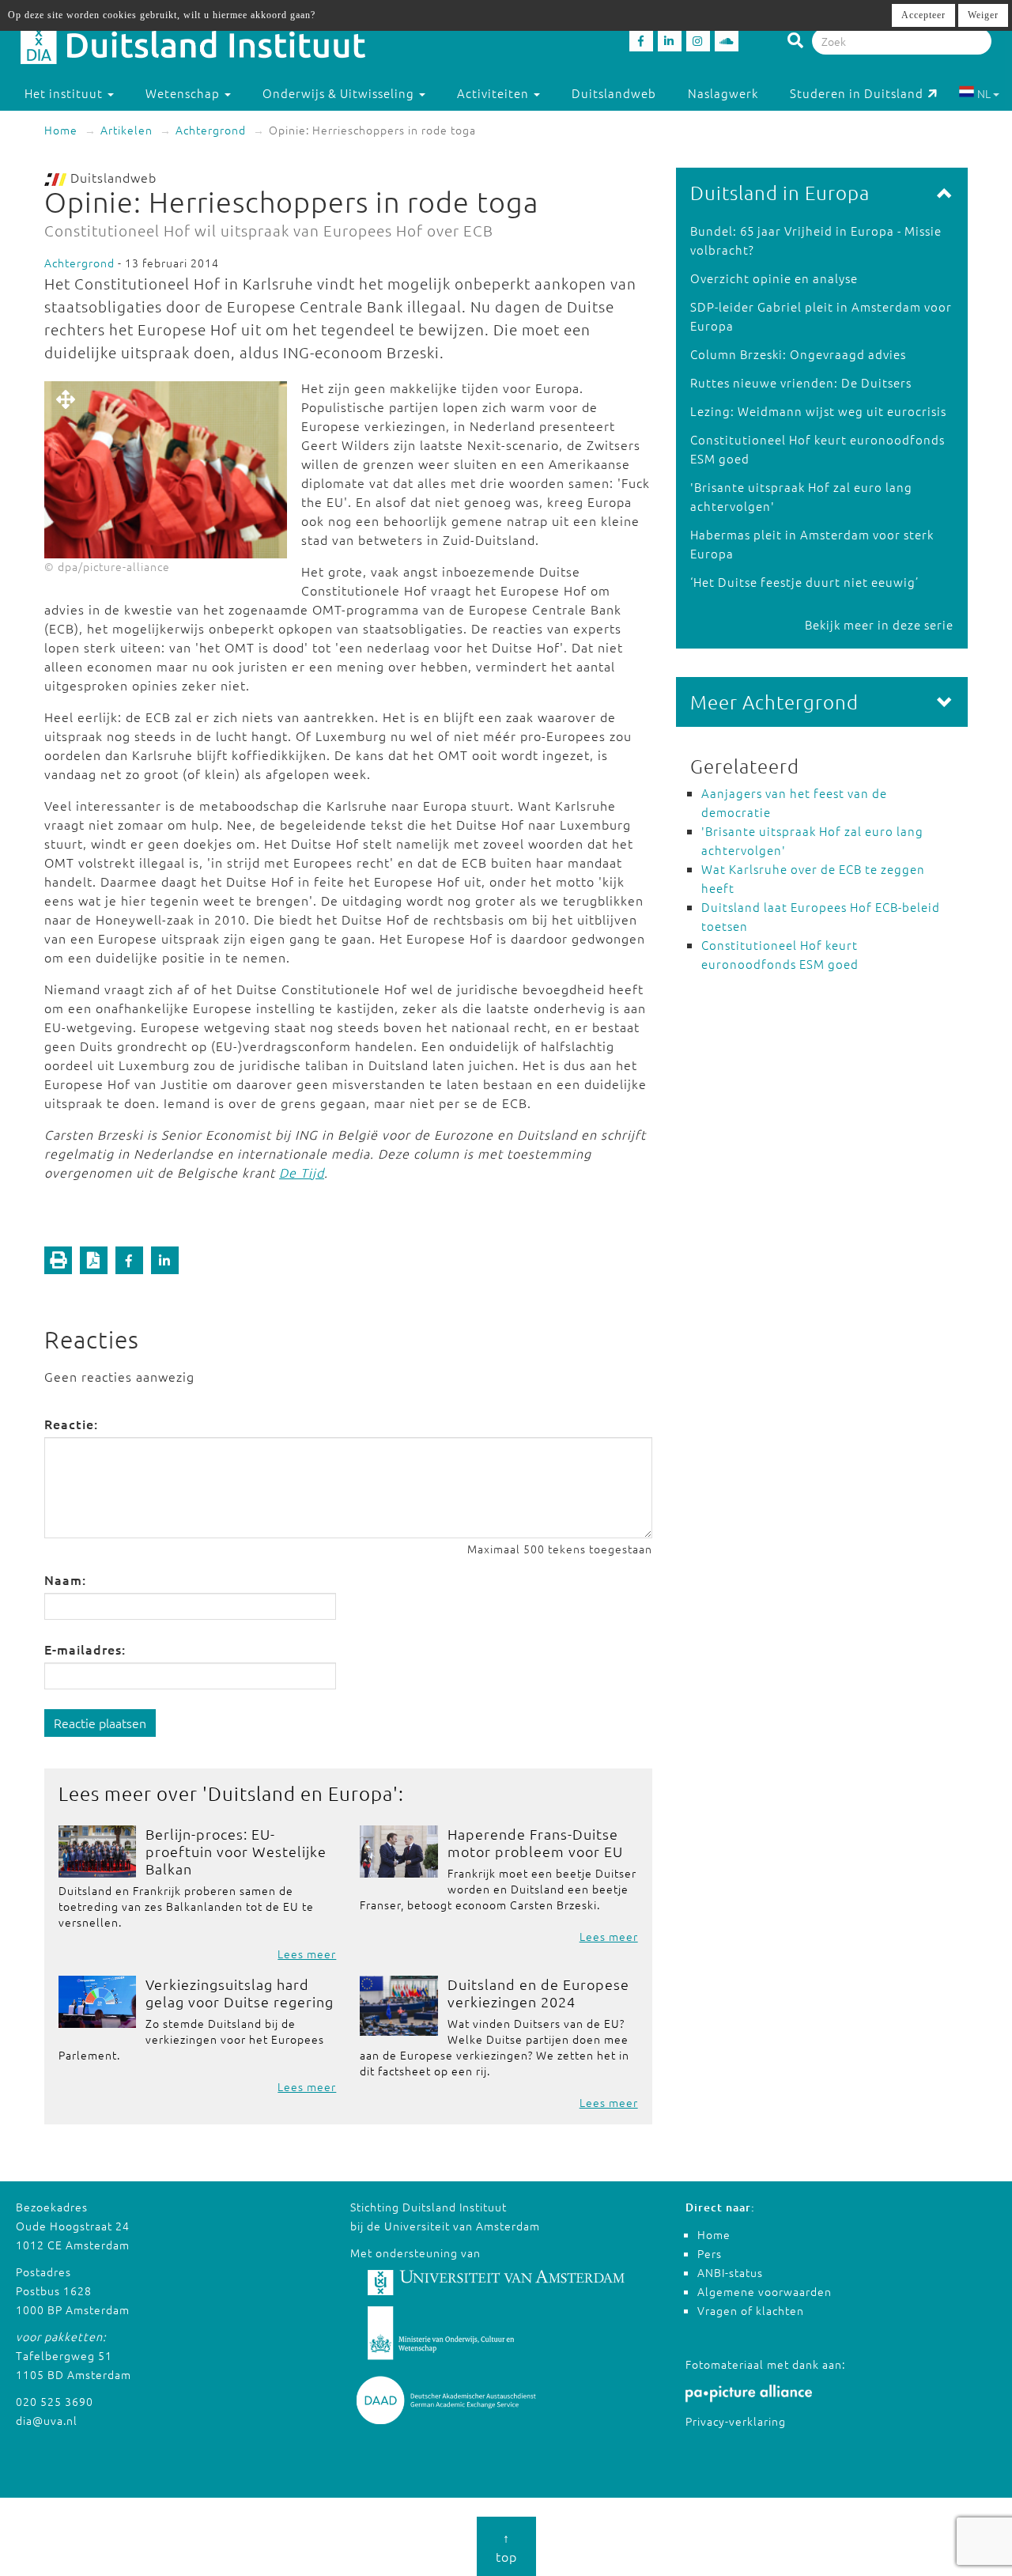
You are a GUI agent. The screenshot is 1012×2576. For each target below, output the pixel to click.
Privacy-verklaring (736, 2421)
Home (61, 130)
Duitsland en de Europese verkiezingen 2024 (538, 1993)
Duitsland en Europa (300, 1793)
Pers (710, 2253)
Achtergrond (211, 130)
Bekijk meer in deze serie (879, 624)
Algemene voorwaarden (765, 2291)
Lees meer (307, 1954)
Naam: (65, 1579)
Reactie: (71, 1424)
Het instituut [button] (65, 93)
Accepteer (923, 15)
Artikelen (126, 130)
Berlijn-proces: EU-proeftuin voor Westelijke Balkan (236, 1851)
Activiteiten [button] (495, 93)
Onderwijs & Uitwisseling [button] (340, 93)
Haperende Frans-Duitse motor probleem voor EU (535, 1842)
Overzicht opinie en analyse (774, 278)
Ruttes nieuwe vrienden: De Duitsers (801, 382)
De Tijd (302, 1172)
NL (984, 93)
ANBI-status (730, 2272)
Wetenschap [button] (184, 93)
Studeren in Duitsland (857, 93)
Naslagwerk (723, 93)
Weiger (983, 15)
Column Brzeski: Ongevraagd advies (798, 354)
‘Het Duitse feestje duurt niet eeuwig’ (804, 582)
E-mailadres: (85, 1649)
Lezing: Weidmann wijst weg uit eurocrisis (818, 411)
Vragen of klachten (751, 2310)
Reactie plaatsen (100, 1723)
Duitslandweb (614, 93)
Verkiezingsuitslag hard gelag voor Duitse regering (240, 1993)
